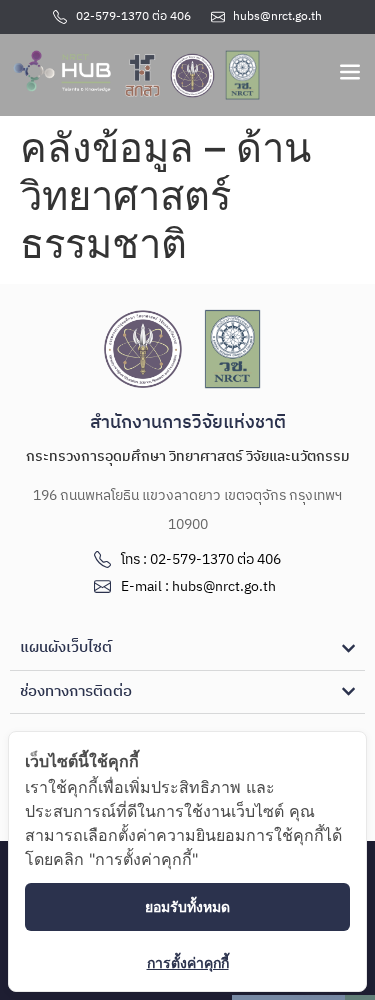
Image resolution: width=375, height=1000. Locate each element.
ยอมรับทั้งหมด (187, 906)
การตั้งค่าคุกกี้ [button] (188, 962)
